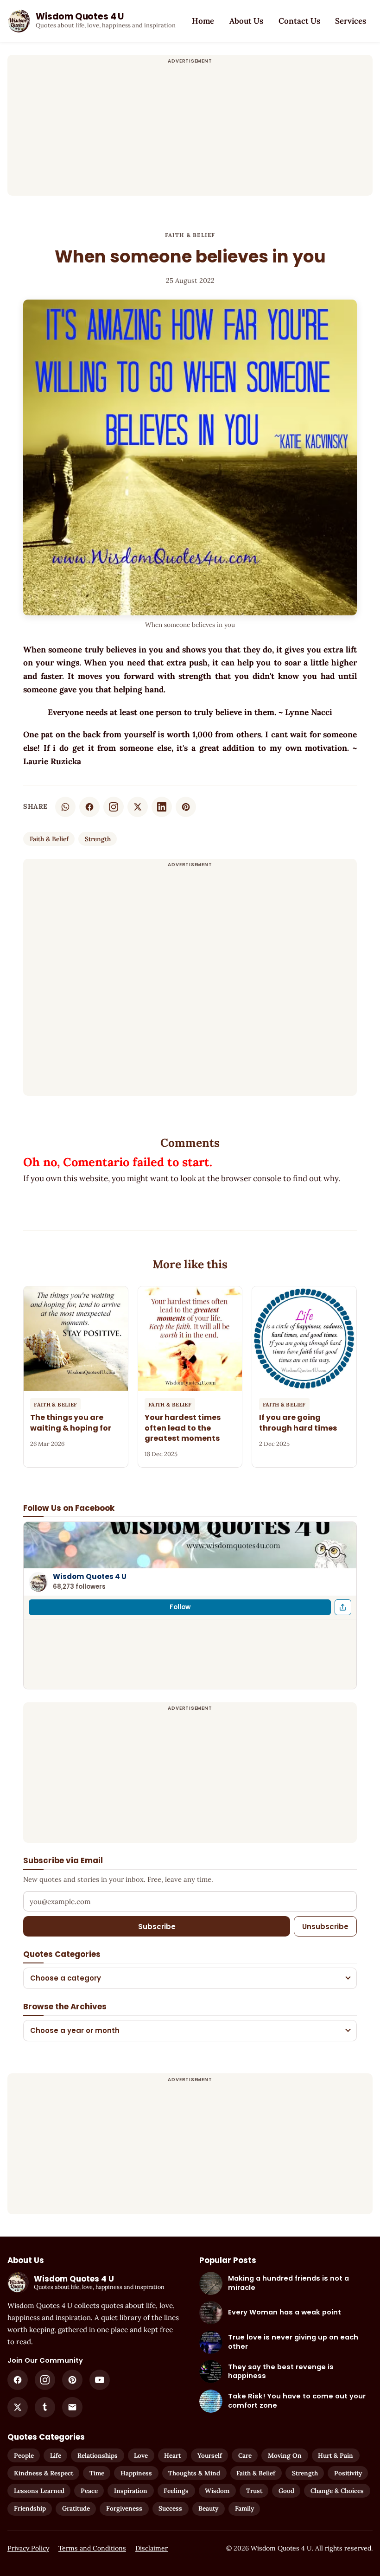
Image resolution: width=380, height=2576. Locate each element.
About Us (246, 21)
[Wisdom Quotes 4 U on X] (18, 2407)
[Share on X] (138, 807)
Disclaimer (152, 2548)
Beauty (208, 2508)
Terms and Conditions (92, 2548)
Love (141, 2455)
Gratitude (76, 2508)
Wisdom (217, 2491)
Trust (254, 2491)
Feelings (176, 2491)
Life (56, 2455)
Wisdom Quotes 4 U (90, 1576)
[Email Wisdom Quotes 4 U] (72, 2407)
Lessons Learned (39, 2491)
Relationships (98, 2455)
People (24, 2455)
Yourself (210, 2455)
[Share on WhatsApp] (65, 807)
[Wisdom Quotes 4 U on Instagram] (114, 807)
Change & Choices (337, 2491)
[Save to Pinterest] (186, 807)
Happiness (136, 2473)
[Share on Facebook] (89, 807)
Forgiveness (124, 2508)
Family (244, 2508)
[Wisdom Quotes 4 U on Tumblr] (45, 2407)
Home (203, 21)
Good (286, 2491)
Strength (98, 839)
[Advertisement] (190, 131)
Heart (172, 2455)
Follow (180, 1607)
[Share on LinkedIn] (162, 807)
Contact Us (299, 21)
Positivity (348, 2473)
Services (351, 21)
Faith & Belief (190, 235)
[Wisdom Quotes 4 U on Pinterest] (72, 2380)
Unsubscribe (325, 1927)
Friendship (30, 2508)
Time (97, 2473)
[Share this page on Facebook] (343, 1607)
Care (245, 2455)
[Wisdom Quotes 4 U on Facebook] (18, 2380)
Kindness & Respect (44, 2473)
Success (170, 2508)
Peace (89, 2491)
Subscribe (157, 1927)
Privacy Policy (28, 2548)
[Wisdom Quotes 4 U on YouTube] (100, 2380)
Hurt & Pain (336, 2455)
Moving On (285, 2455)
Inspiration (131, 2491)
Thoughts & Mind (194, 2473)
